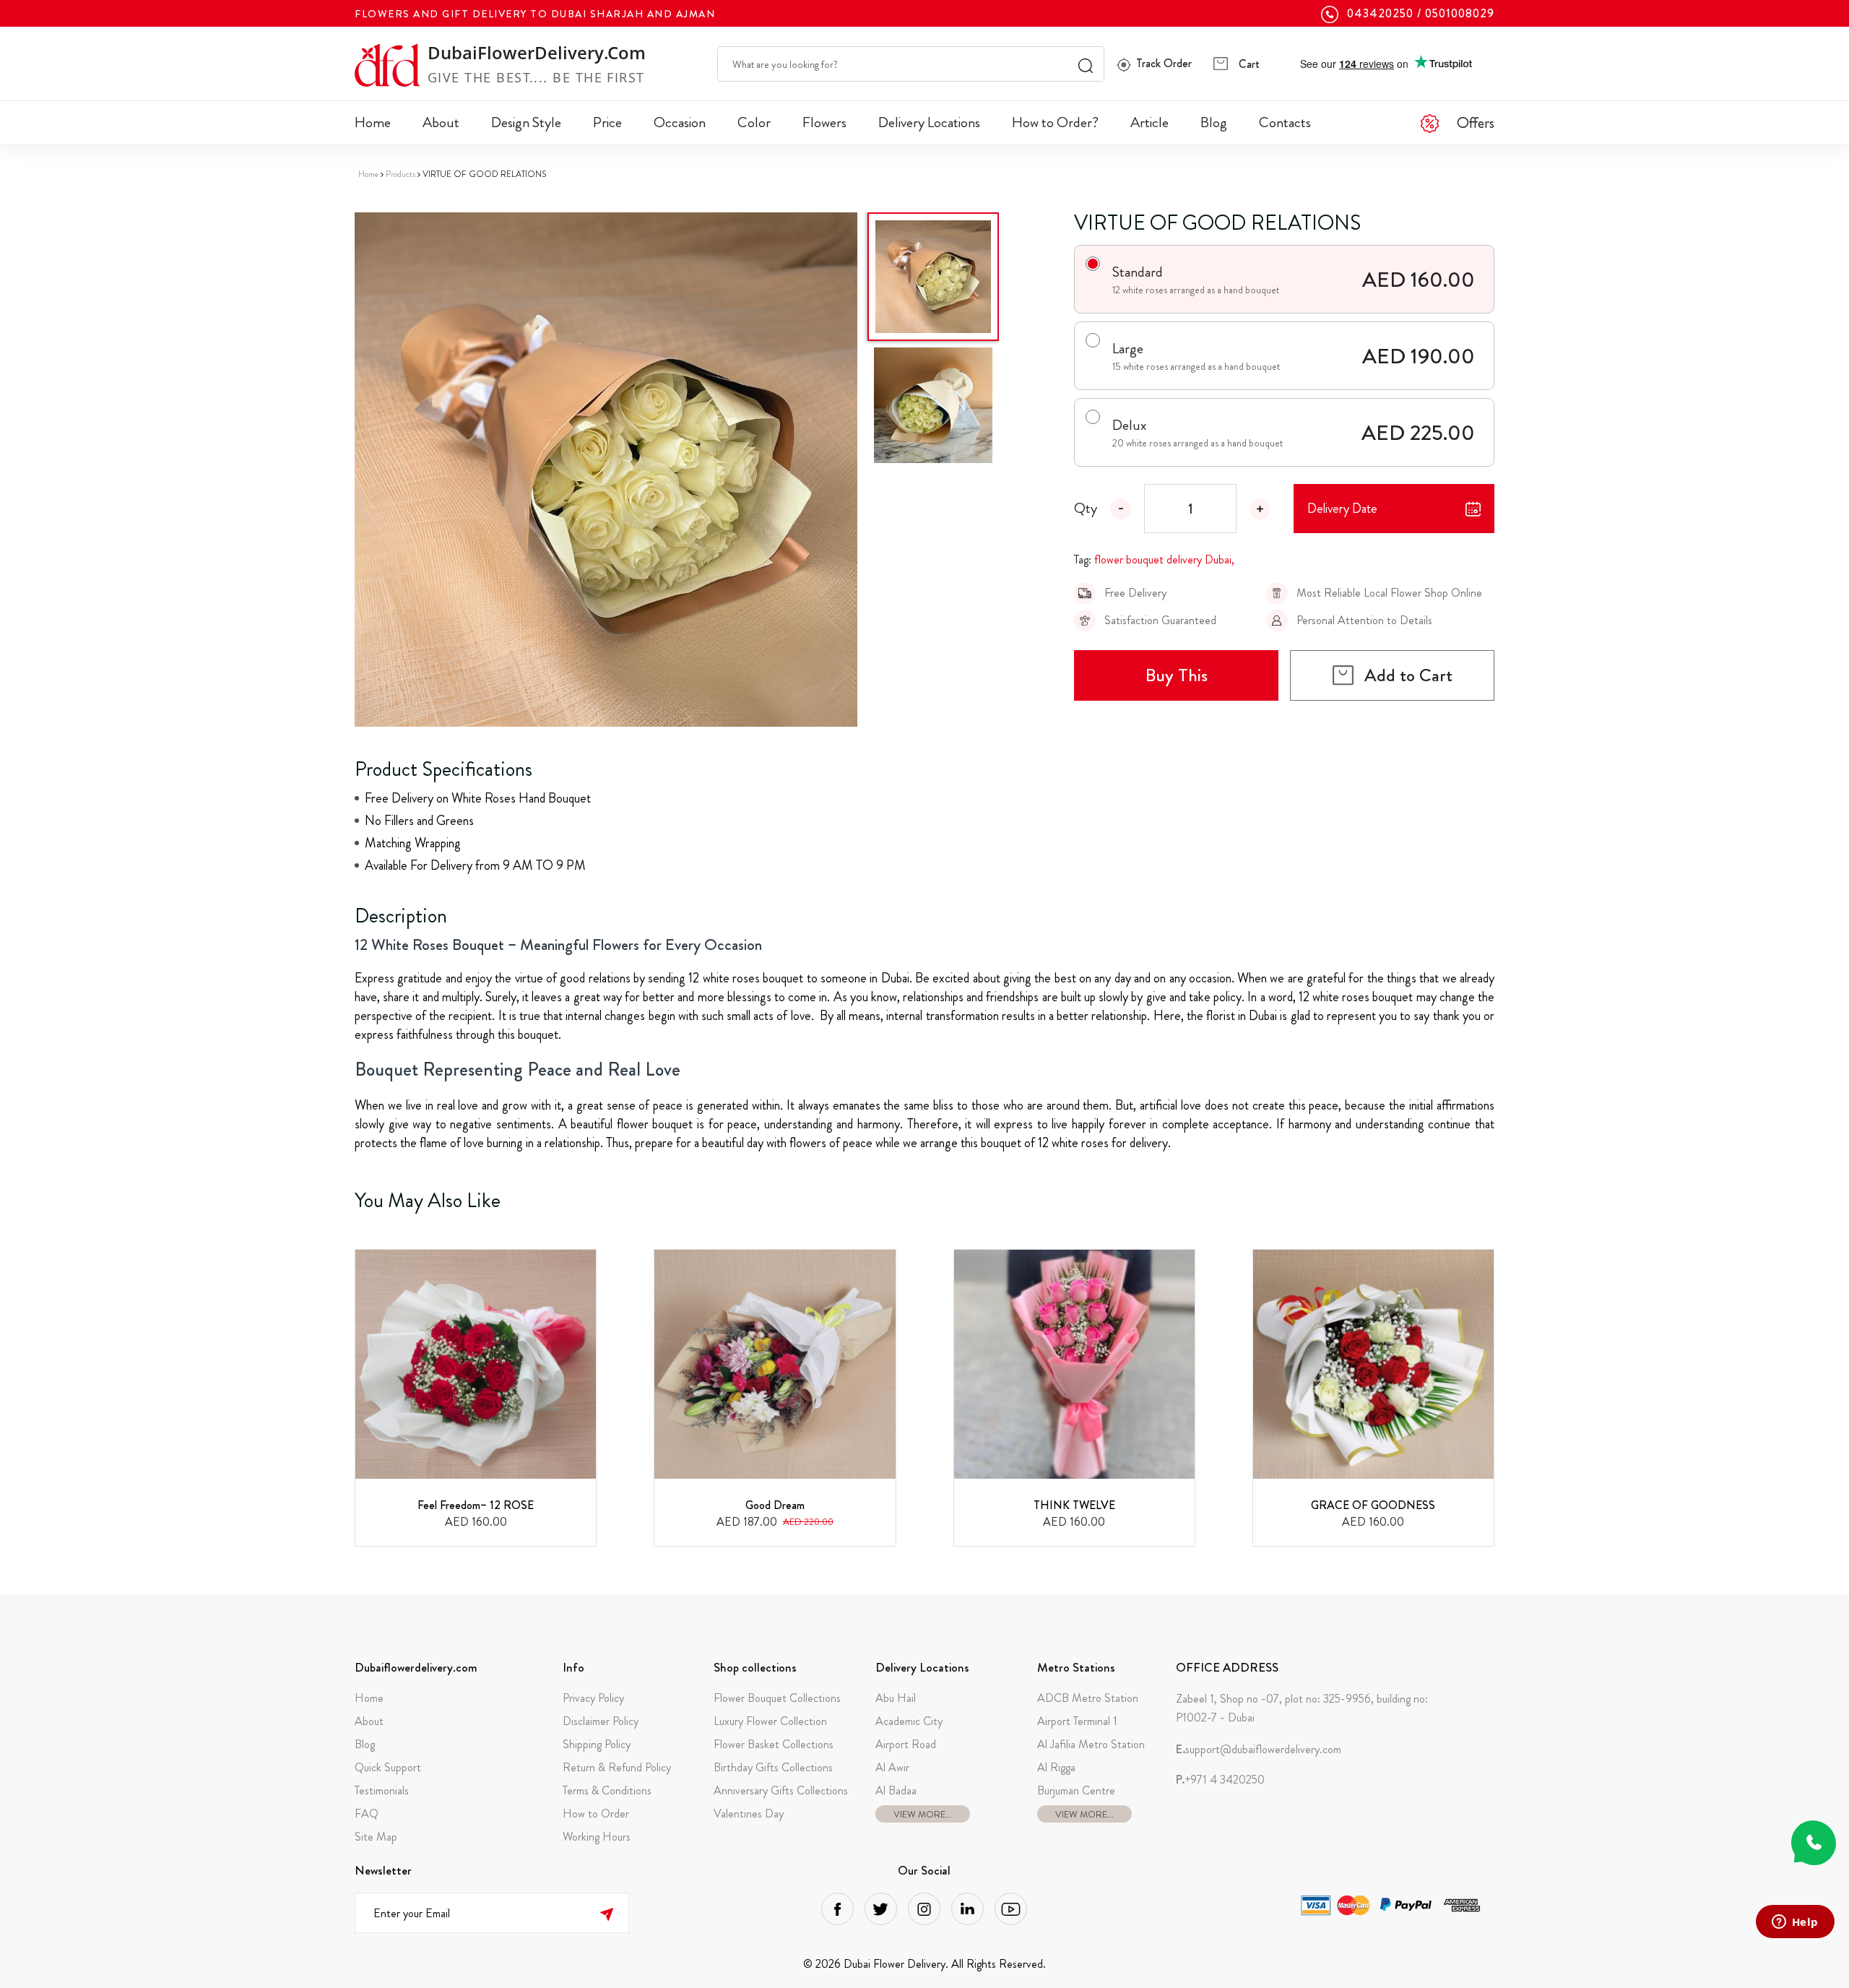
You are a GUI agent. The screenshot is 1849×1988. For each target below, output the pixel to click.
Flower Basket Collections (774, 1744)
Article (1149, 122)
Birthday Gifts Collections (773, 1767)
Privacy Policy (593, 1698)
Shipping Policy (597, 1744)
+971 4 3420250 (1220, 1780)
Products (400, 174)
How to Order (596, 1814)
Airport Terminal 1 (1077, 1721)
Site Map (376, 1837)
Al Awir (892, 1767)
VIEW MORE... (923, 1814)
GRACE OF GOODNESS (1373, 1505)
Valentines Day (749, 1814)
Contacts (1285, 122)
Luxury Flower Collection (770, 1721)
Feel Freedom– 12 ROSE (476, 1505)
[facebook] (837, 1909)
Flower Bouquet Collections (777, 1698)
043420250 (1380, 14)
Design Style (526, 122)
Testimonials (382, 1790)
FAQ (367, 1814)
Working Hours (597, 1837)
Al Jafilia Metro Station (1091, 1744)
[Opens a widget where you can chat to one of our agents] (1795, 1923)
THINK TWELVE (1074, 1505)
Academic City (909, 1721)
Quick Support (388, 1767)
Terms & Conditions (607, 1790)
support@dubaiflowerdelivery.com (1259, 1750)
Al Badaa (896, 1790)
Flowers (824, 122)
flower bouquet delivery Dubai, (1164, 559)
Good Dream (775, 1505)
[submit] (606, 1913)
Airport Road (906, 1744)
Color (754, 122)
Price (607, 122)
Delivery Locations (929, 122)
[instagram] (924, 1909)
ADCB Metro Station (1088, 1698)
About (441, 122)
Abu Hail (896, 1698)
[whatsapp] (1814, 1843)
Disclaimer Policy (601, 1721)
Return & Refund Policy (617, 1767)
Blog (1214, 122)
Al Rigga (1056, 1767)
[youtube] (1011, 1909)
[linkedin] (967, 1909)
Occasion (680, 122)
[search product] (1086, 64)
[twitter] (881, 1909)
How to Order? (1055, 122)
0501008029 (1460, 14)
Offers (1476, 122)
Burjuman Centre (1076, 1790)
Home (373, 122)
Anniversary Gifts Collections (781, 1790)
